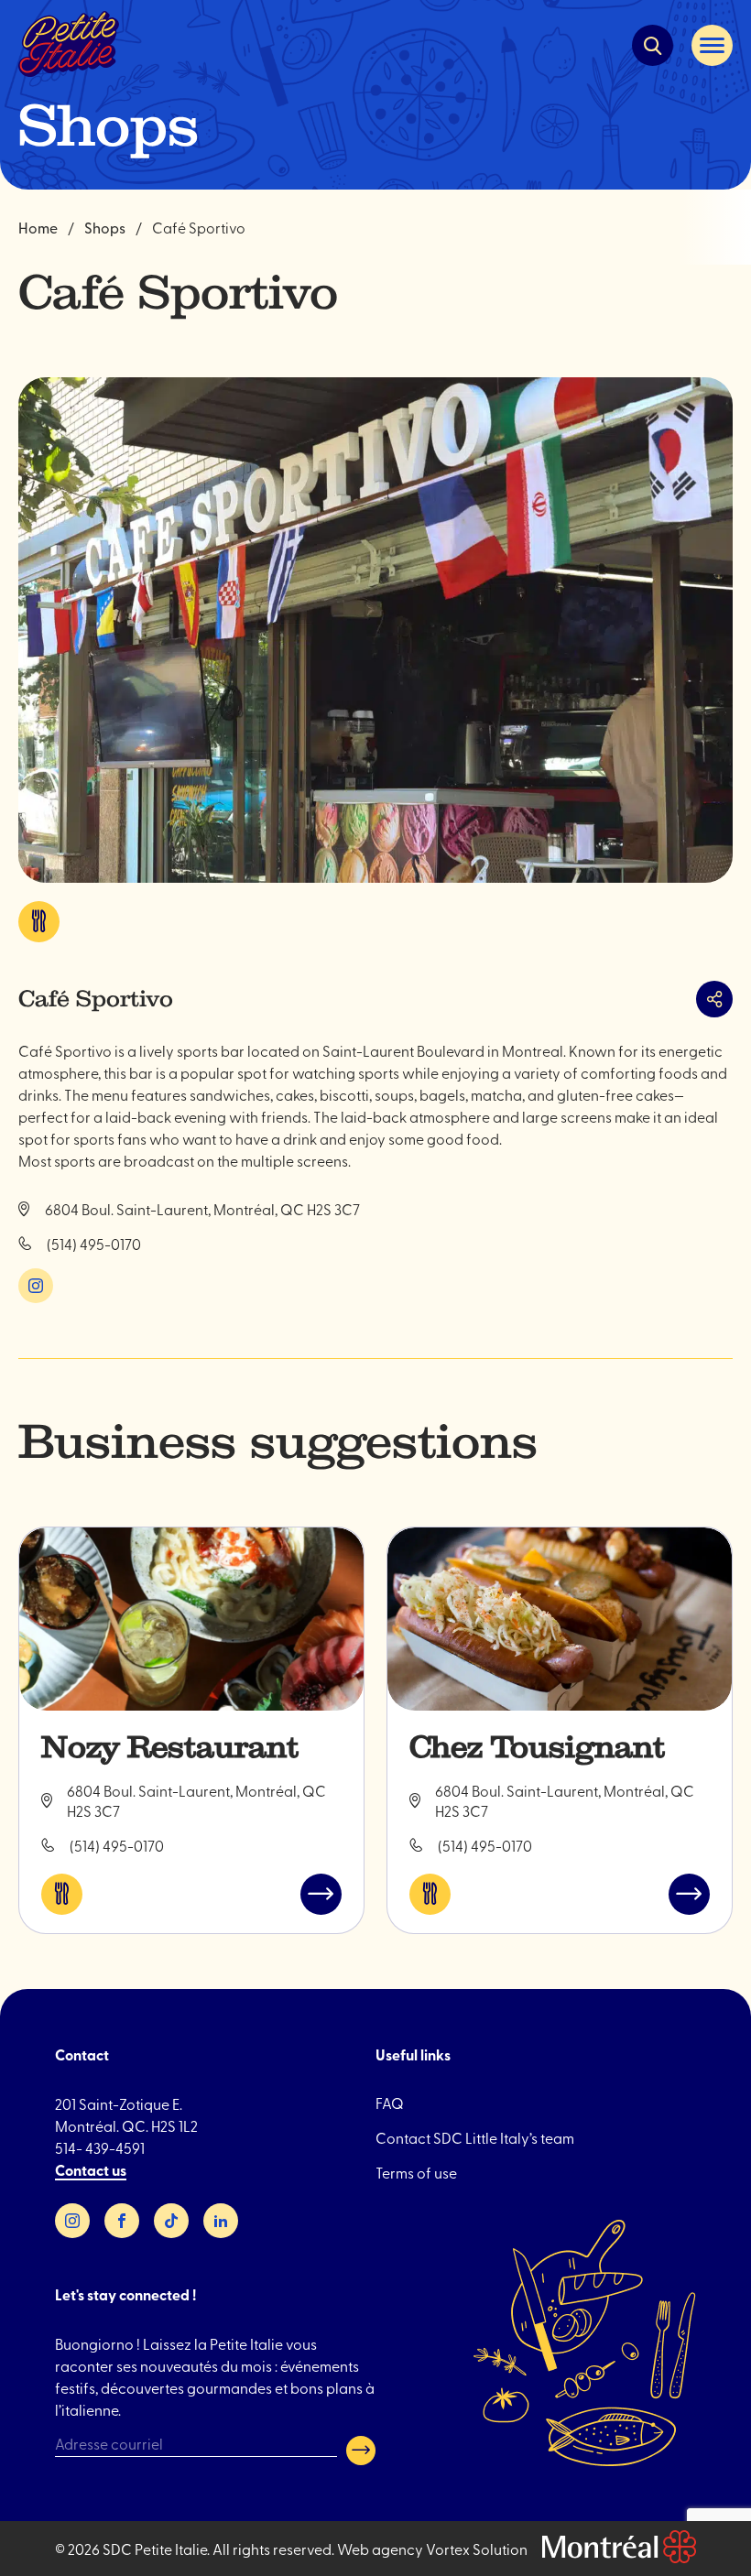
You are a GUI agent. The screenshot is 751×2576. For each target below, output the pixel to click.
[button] (712, 45)
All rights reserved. (273, 2549)
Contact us (91, 2170)
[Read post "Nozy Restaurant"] (191, 1619)
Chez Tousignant (537, 1747)
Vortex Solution (477, 2549)
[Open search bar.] (653, 45)
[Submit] (361, 2451)
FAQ (390, 2103)
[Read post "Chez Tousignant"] (560, 1619)
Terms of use (416, 2172)
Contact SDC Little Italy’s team (475, 2137)
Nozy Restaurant (170, 1747)
